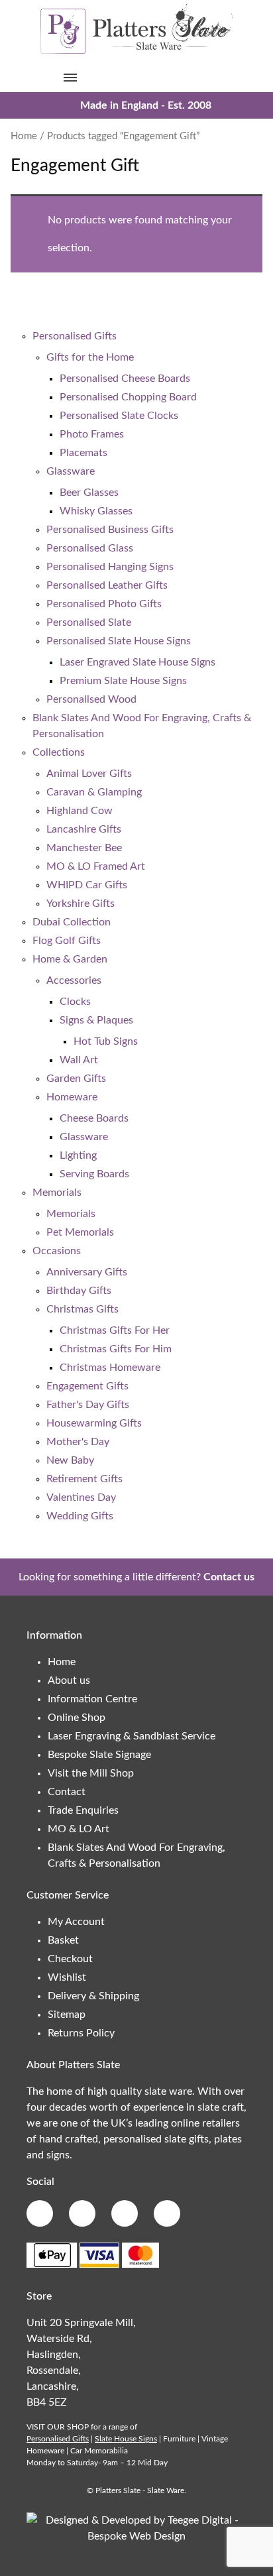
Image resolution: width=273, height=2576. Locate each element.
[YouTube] (167, 2213)
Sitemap (67, 2015)
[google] (82, 2213)
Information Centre (92, 1699)
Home (24, 136)
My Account (76, 1922)
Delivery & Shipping (93, 1996)
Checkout (70, 1959)
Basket (63, 1940)
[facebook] (40, 2213)
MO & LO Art (79, 1829)
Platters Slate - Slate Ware (140, 2490)
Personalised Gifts (58, 2439)
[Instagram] (125, 2213)
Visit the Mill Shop (91, 1773)
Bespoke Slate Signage (99, 1755)
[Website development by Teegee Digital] (136, 2536)
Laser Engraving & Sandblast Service (132, 1736)
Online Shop (77, 1718)
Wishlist (67, 1977)
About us (69, 1680)
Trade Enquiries (83, 1810)
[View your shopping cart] (203, 77)
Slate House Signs (126, 2439)
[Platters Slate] (136, 52)
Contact (67, 1792)
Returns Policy (81, 2033)
